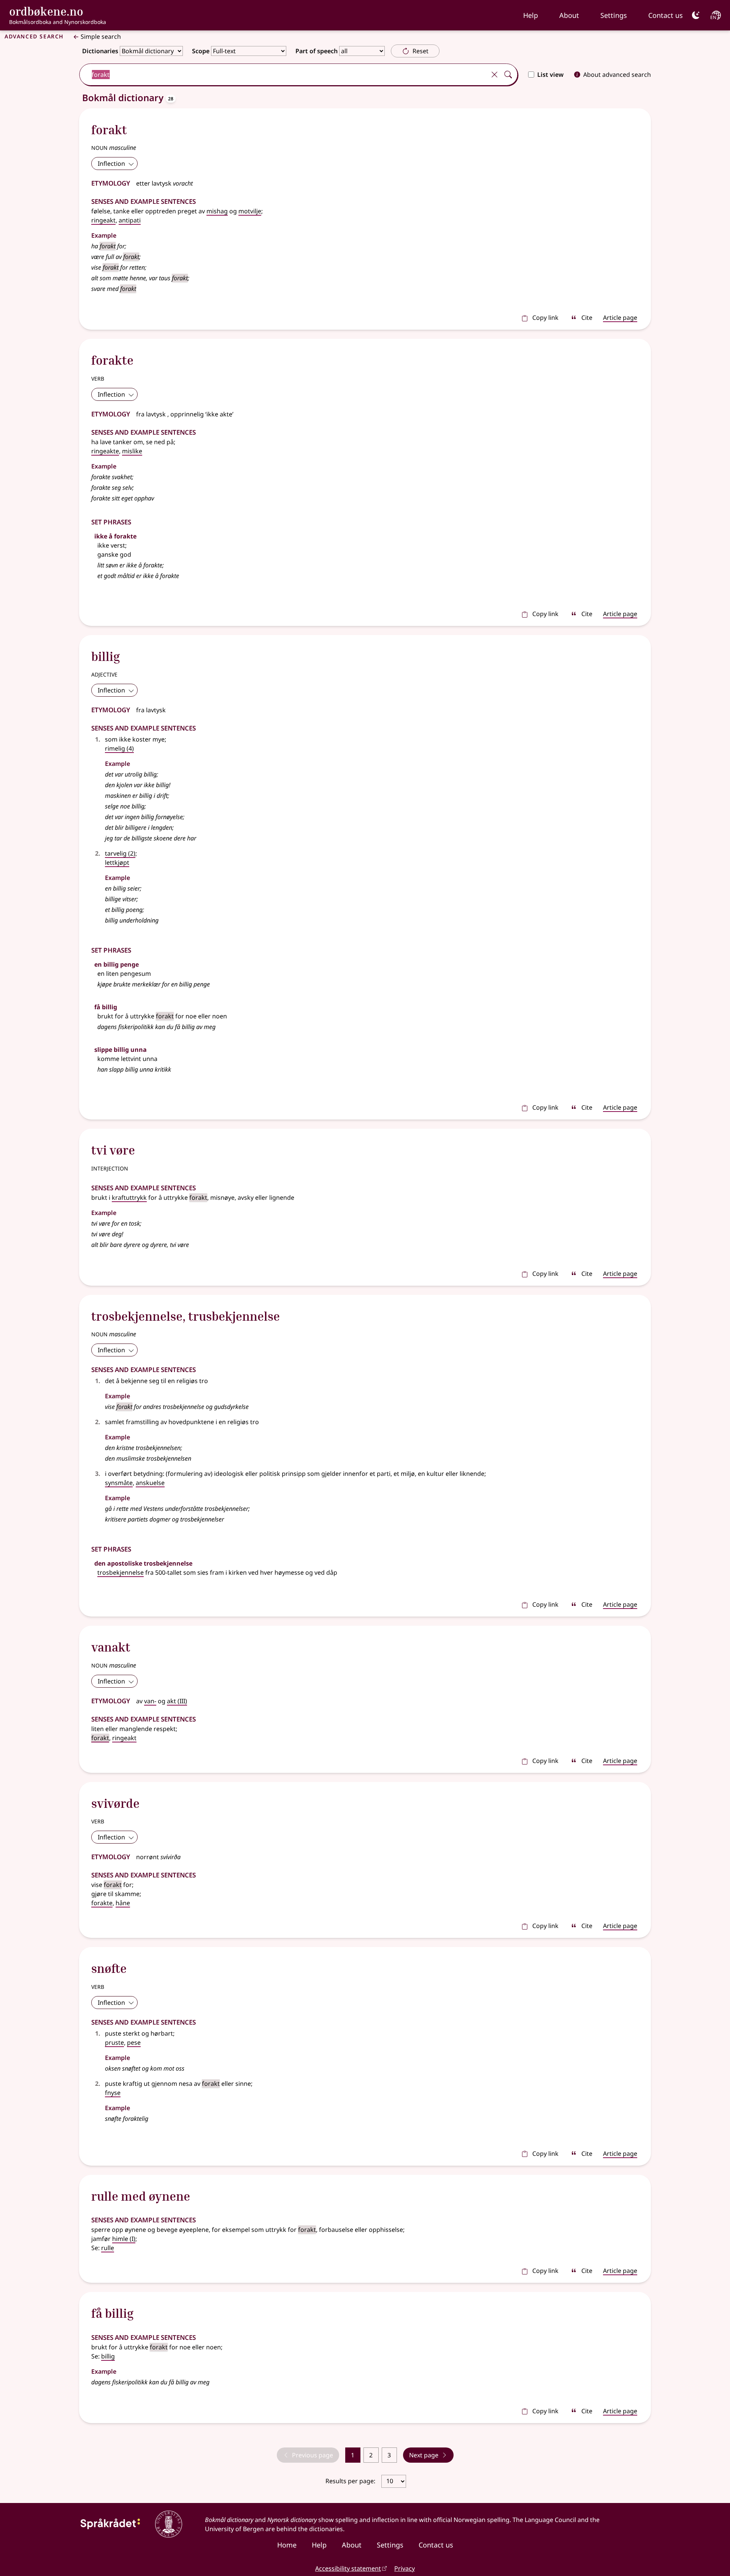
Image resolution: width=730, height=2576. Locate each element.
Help (531, 15)
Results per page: (351, 2481)
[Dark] (696, 15)
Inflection (111, 164)
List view (550, 75)
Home (287, 2545)
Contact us (666, 15)
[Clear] (494, 75)
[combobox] (283, 75)
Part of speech (317, 51)
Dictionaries (100, 51)
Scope (201, 51)
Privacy (405, 2568)
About (569, 15)
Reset (421, 51)
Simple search (101, 37)
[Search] (508, 75)
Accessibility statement (348, 2568)
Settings (614, 15)
